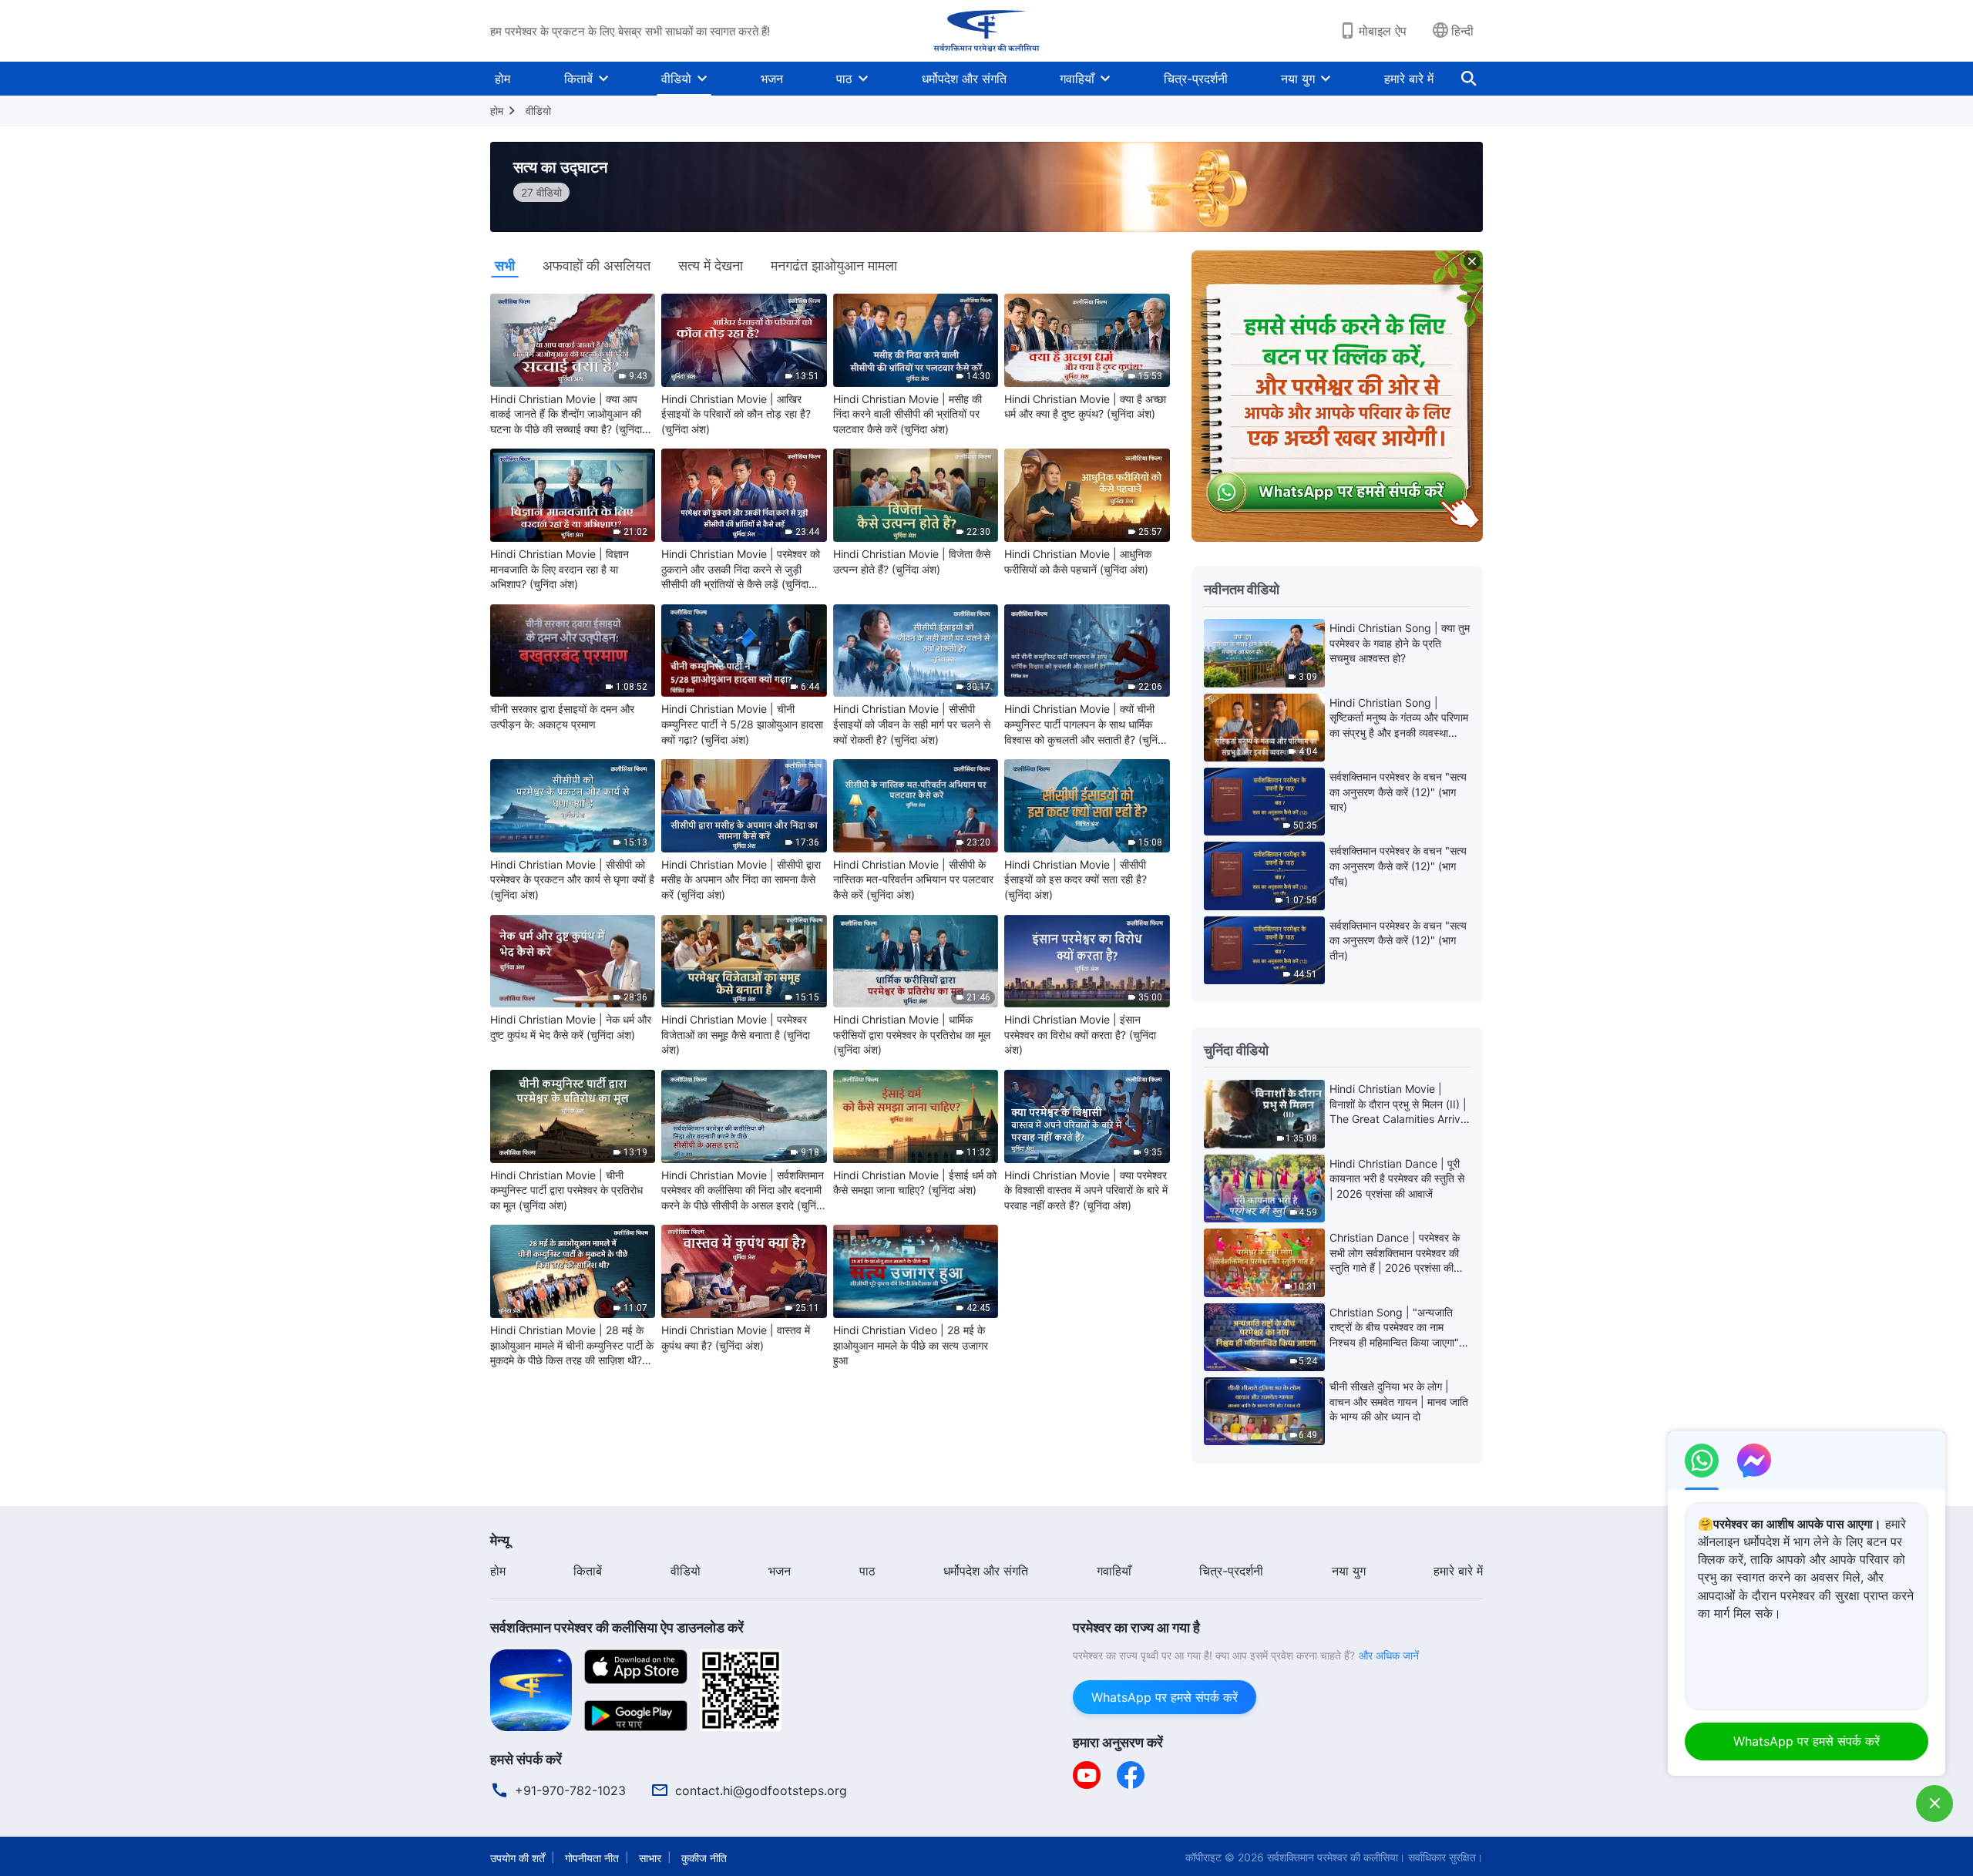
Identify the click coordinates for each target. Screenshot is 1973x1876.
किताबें (578, 79)
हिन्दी (1462, 31)
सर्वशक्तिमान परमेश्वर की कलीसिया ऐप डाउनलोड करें (617, 1627)
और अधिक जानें (1389, 1655)
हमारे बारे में (1409, 79)
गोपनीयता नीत (592, 1858)
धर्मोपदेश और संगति (964, 79)
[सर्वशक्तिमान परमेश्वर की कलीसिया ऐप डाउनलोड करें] (531, 1689)
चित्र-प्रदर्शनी (1196, 79)
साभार (650, 1858)
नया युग (1298, 79)
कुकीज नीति (704, 1858)
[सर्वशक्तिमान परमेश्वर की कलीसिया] (986, 31)
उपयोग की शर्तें (518, 1858)
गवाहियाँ (1077, 79)
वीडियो (676, 79)
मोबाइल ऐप (1383, 31)
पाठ (844, 79)
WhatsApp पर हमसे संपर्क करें (1165, 1697)
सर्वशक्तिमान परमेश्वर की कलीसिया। (1336, 1857)
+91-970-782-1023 (570, 1790)
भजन (772, 79)
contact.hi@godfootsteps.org (761, 1790)
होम (502, 79)
